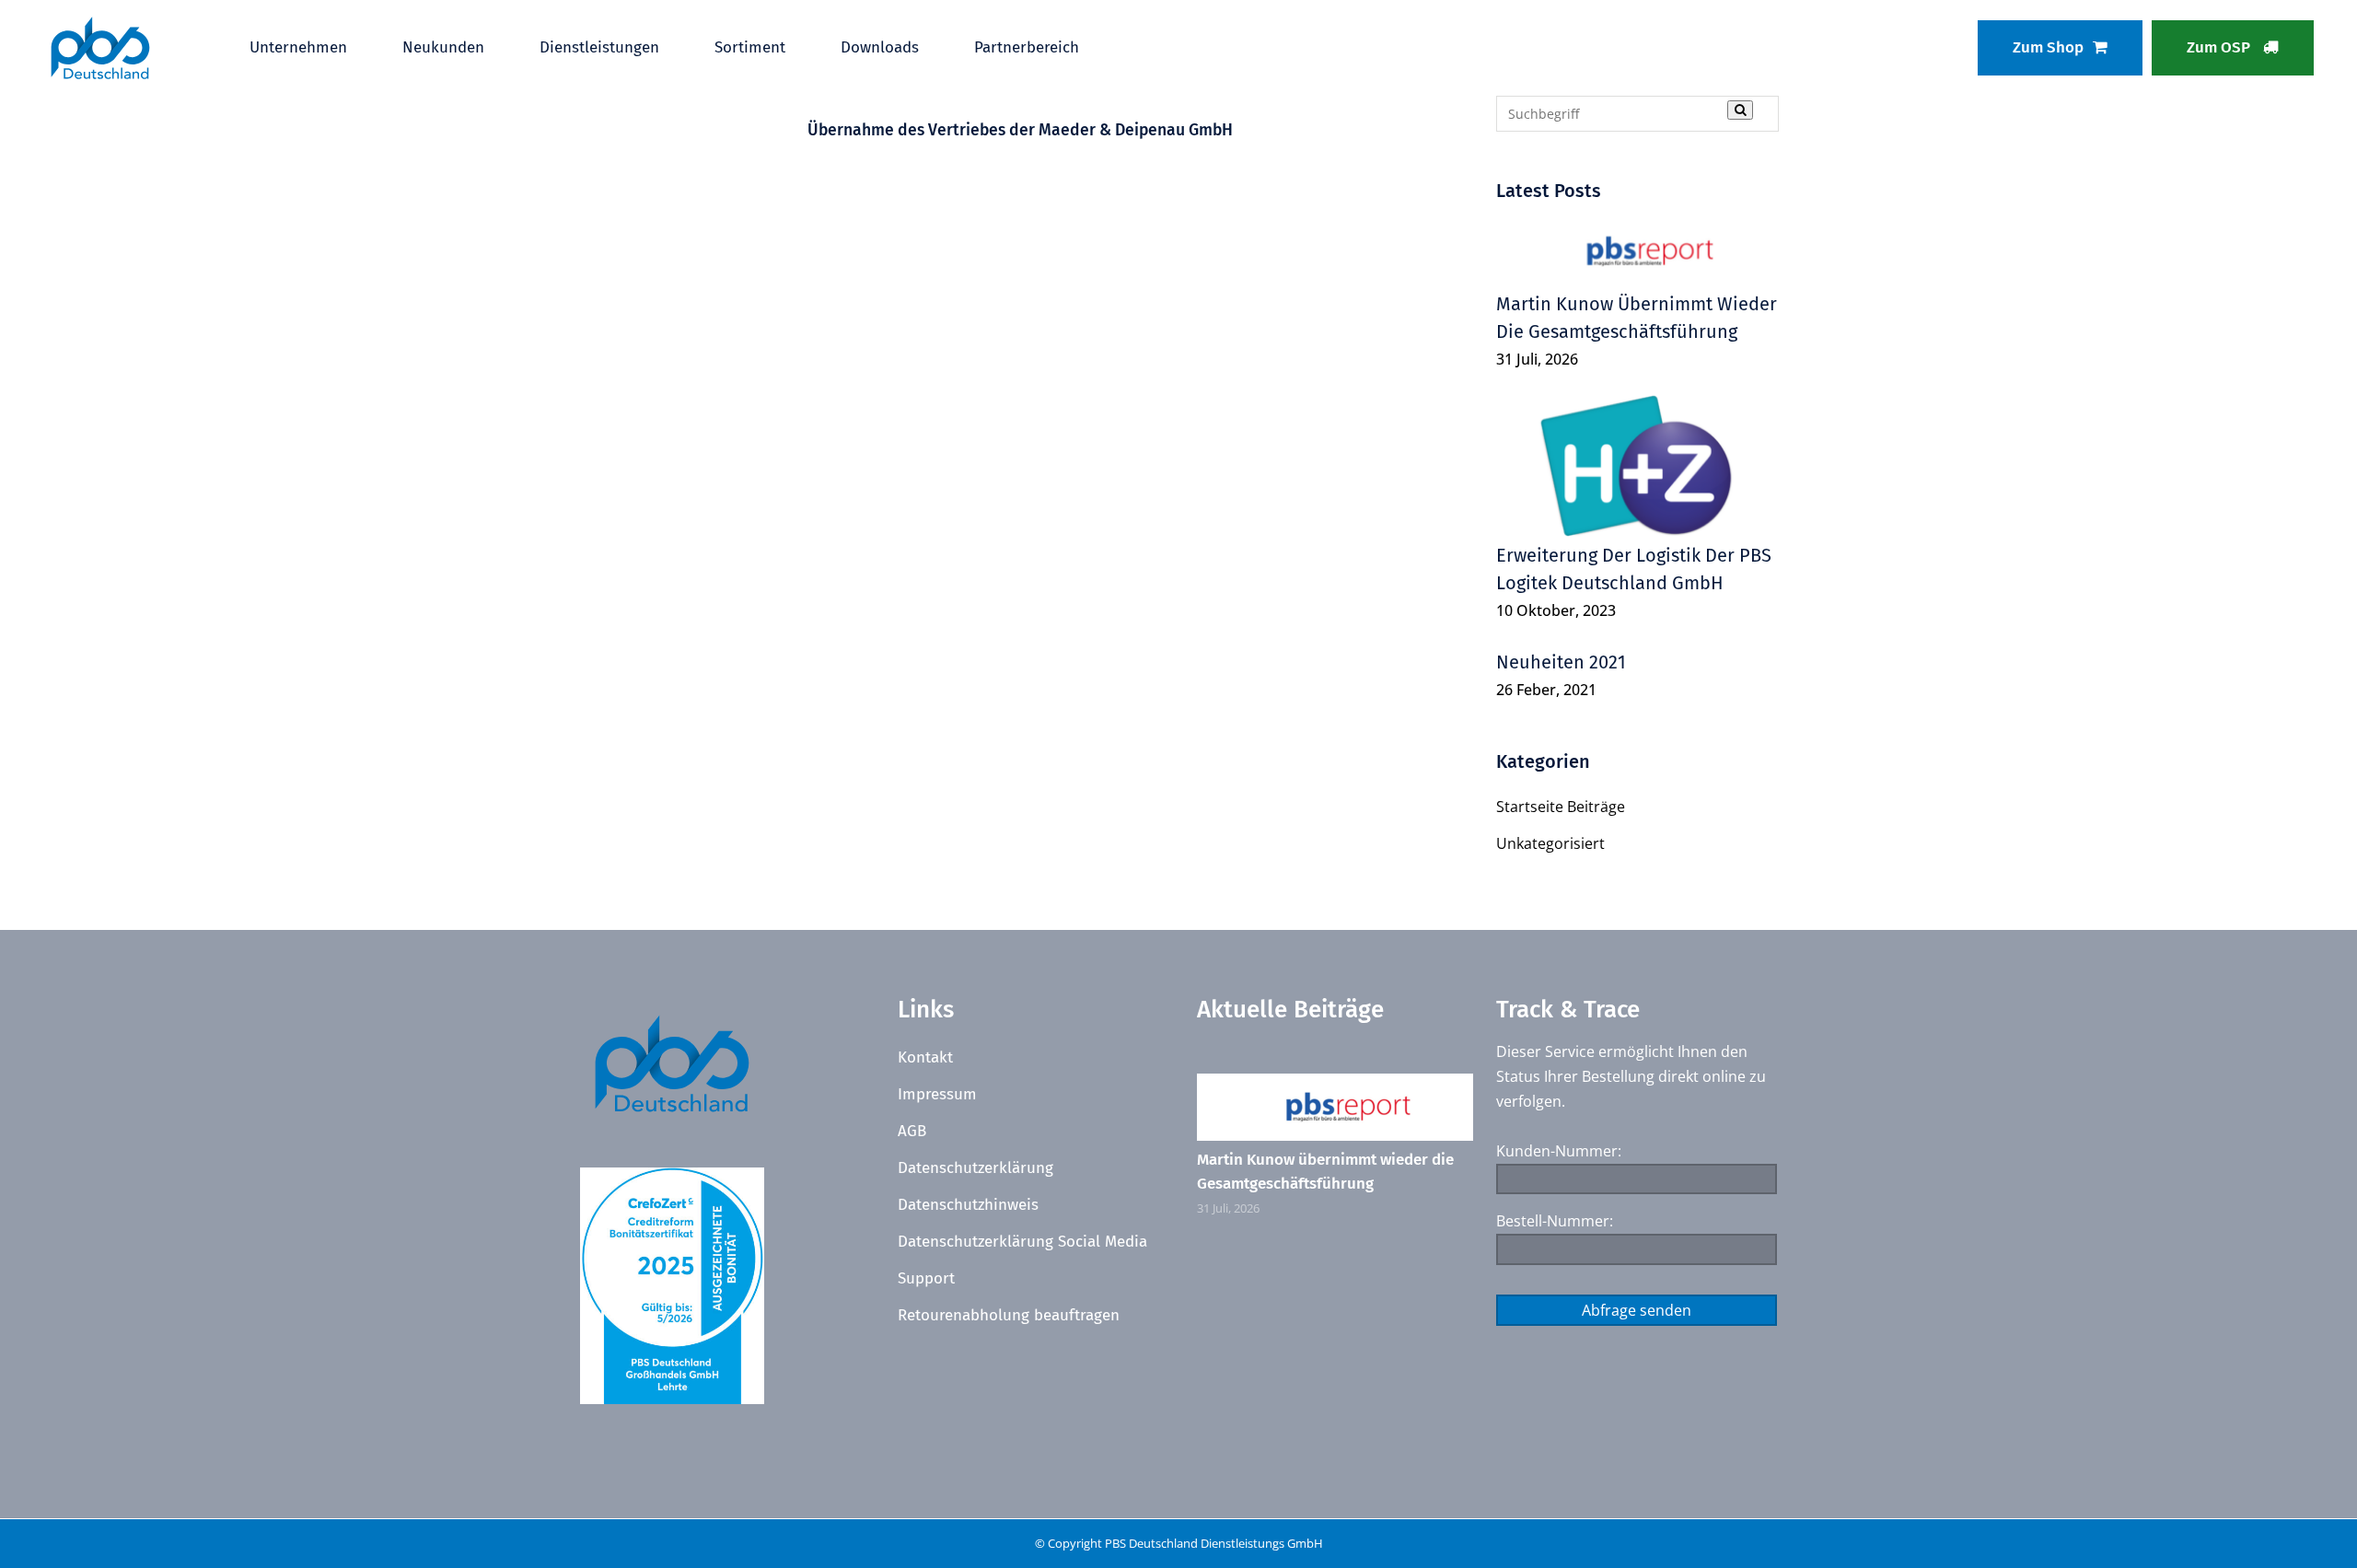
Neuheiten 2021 (1561, 662)
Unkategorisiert (1550, 843)
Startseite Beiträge (1561, 807)
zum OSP (2220, 47)
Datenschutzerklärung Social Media (1022, 1242)
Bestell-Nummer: (1555, 1221)
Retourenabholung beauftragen (1009, 1315)
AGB (912, 1131)
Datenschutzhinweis (968, 1205)
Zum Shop (2048, 47)
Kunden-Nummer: (1559, 1151)
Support (926, 1278)
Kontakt (925, 1057)
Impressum (937, 1094)
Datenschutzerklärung (975, 1168)
